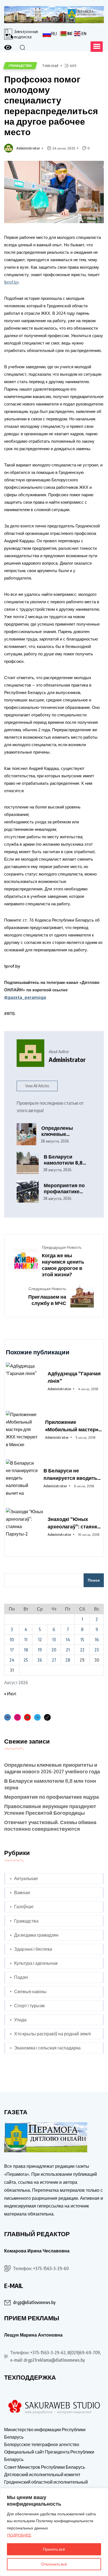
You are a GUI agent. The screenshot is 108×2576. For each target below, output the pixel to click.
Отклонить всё (54, 2564)
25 (26, 1660)
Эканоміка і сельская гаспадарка (47, 2048)
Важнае (22, 1892)
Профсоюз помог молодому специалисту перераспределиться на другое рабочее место (51, 105)
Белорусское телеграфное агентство (42, 2444)
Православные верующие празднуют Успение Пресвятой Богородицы (50, 1809)
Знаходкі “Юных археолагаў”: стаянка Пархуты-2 (74, 1523)
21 (68, 1650)
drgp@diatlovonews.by (34, 2302)
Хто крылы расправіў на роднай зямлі (52, 2034)
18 (26, 1650)
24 (12, 1660)
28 (68, 1660)
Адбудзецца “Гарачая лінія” (74, 1377)
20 (54, 1650)
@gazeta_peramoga (25, 997)
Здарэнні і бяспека (33, 1949)
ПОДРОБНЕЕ (19, 2535)
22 (82, 1650)
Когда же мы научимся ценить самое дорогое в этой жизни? (63, 1265)
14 (68, 1640)
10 (12, 1640)
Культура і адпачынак (36, 1963)
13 (54, 1640)
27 (54, 1660)
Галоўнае (24, 1907)
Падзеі (21, 1977)
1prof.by (11, 282)
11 (26, 1640)
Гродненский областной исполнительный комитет (46, 2486)
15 (82, 1640)
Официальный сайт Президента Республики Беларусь (49, 2456)
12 (40, 1640)
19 (40, 1650)
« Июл (10, 1694)
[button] (97, 47)
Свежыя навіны (30, 1992)
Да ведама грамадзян (36, 1935)
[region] (54, 2532)
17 (12, 1650)
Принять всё (54, 2549)
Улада (20, 2020)
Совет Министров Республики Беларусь (45, 2467)
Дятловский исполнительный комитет (42, 2474)
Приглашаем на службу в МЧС (47, 1300)
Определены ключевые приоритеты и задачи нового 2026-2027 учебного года (65, 1131)
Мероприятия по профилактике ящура (64, 1188)
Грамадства (26, 1921)
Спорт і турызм (29, 2006)
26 (40, 1660)
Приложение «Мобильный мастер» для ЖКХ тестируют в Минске (72, 1426)
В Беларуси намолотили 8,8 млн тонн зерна (63, 1160)
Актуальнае (26, 1878)
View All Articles (37, 1086)
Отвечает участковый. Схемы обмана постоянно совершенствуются (50, 1825)
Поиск (94, 1580)
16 (97, 1640)
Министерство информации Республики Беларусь (45, 2433)
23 (97, 1650)
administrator (28, 148)
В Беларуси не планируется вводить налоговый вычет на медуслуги (70, 1474)
